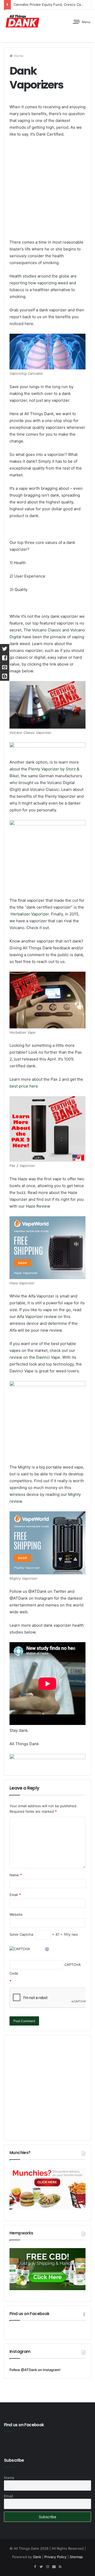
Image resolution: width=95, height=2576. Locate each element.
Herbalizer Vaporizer (30, 914)
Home (18, 56)
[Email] (54, 2567)
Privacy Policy (55, 2557)
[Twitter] (41, 2567)
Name (16, 1875)
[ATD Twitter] (5, 649)
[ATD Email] (5, 667)
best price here (24, 1086)
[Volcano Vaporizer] (47, 705)
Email (15, 1895)
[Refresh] (47, 1949)
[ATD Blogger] (5, 676)
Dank (37, 2557)
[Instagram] (47, 2567)
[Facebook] (35, 2567)
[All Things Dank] (22, 21)
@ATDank (29, 2370)
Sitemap (76, 2557)
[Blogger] (60, 2567)
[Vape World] (47, 1000)
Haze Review (38, 1206)
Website (16, 1914)
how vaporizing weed (48, 283)
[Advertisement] (47, 192)
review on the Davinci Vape (35, 1357)
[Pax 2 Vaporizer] (47, 1129)
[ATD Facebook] (5, 658)
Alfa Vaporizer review (37, 1317)
